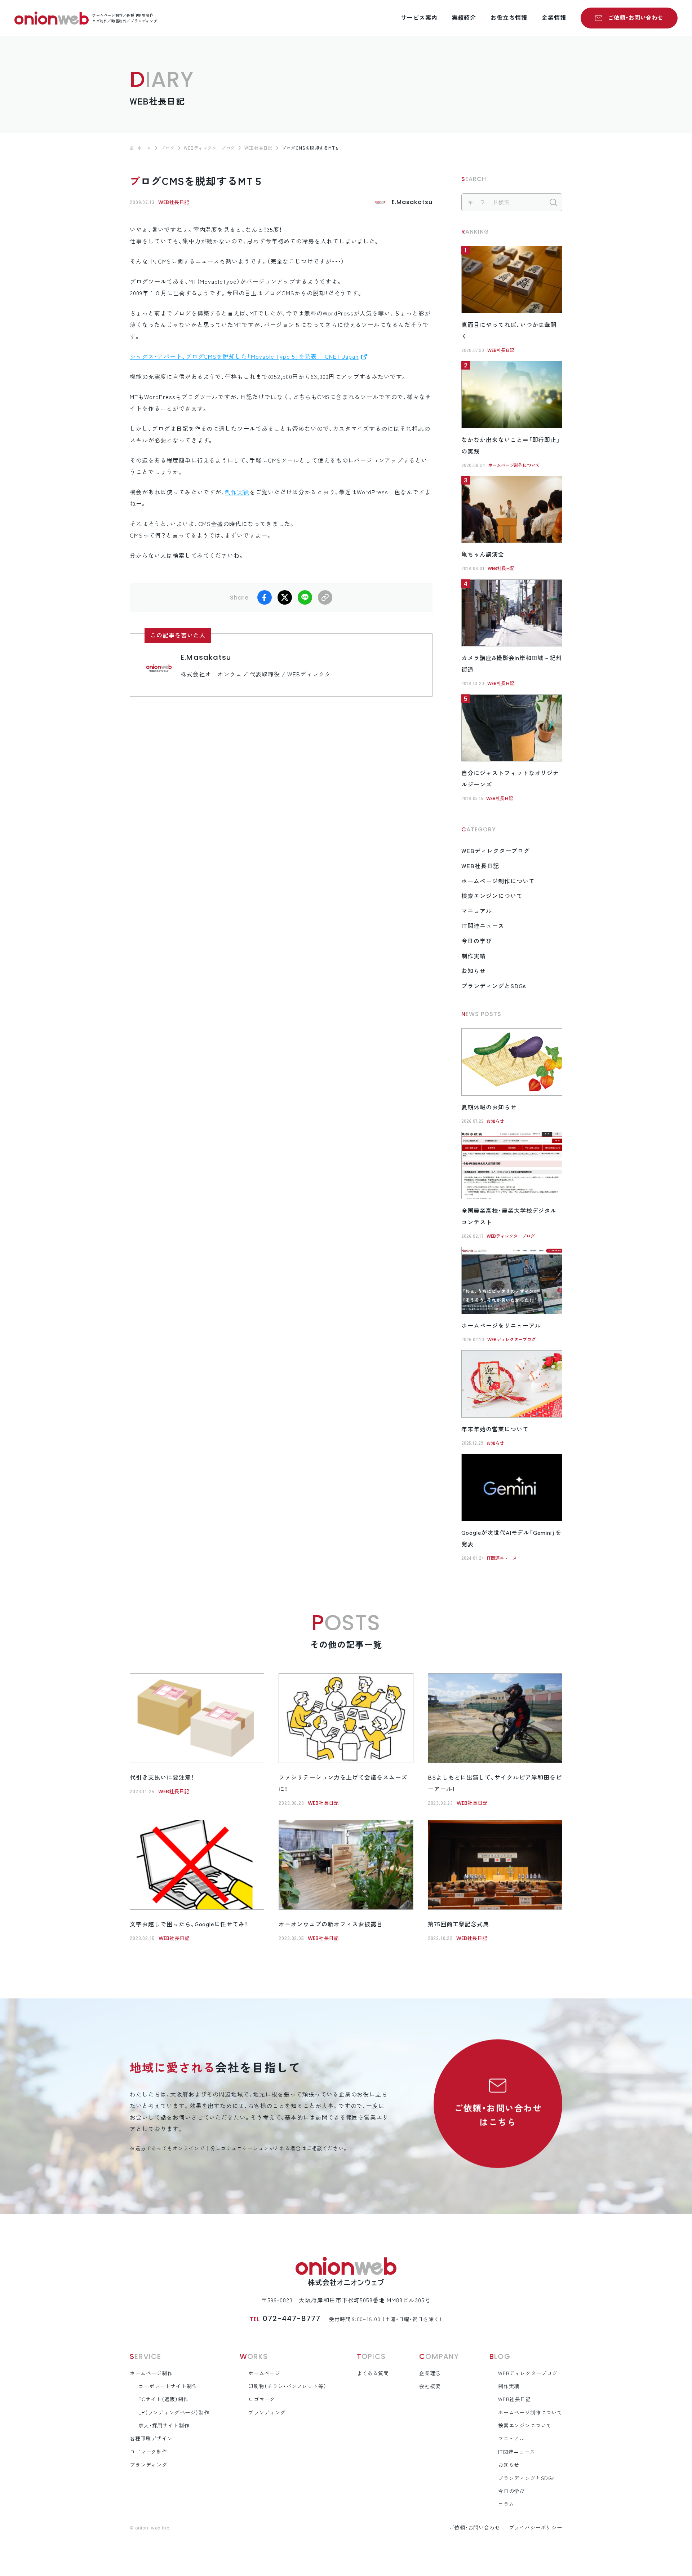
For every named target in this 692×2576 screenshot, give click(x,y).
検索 (553, 202)
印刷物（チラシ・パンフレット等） (287, 2386)
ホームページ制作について (514, 465)
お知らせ (474, 971)
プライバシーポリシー (536, 2528)
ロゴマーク (262, 2399)
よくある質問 (373, 2373)
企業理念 (430, 2373)
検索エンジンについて (492, 896)
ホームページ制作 (151, 2373)
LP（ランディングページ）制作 (174, 2413)
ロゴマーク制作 (148, 2452)
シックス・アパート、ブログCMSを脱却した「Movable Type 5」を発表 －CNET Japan (244, 357)
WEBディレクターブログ (496, 851)
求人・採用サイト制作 (164, 2426)
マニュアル (477, 911)
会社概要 (430, 2386)
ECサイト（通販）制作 (163, 2399)
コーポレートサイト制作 (168, 2386)
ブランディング (148, 2465)
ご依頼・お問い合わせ (636, 18)
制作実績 (237, 492)
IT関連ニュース (483, 926)
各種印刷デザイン (151, 2439)
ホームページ (264, 2373)
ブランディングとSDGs (494, 986)
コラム (506, 2504)
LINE (305, 597)
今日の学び (477, 941)
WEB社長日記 (174, 202)
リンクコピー (325, 597)
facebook (265, 597)
